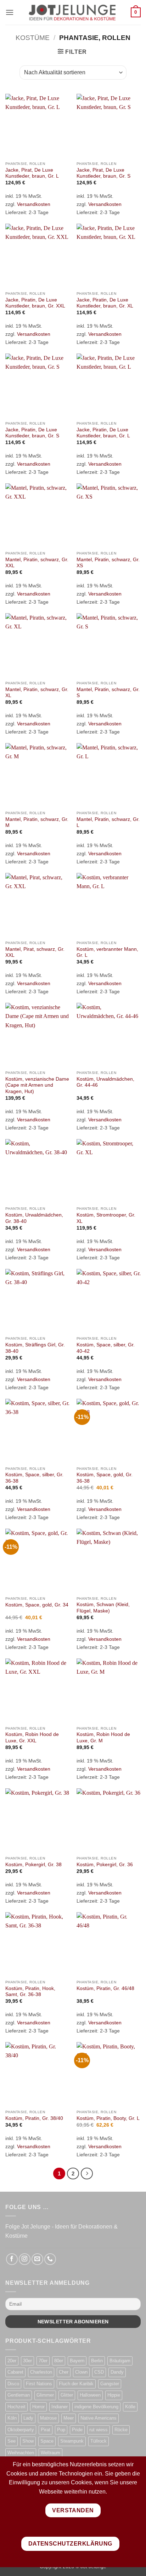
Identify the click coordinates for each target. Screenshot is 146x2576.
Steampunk (72, 2441)
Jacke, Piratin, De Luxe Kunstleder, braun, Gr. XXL (35, 303)
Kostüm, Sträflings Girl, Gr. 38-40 (35, 1348)
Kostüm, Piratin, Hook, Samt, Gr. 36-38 (30, 1992)
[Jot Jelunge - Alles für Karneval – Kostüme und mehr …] (72, 12)
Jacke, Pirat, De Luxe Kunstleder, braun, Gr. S (103, 173)
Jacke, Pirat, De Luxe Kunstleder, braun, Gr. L (32, 173)
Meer (69, 2418)
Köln (12, 2418)
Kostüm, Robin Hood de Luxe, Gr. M (103, 1738)
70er (43, 2361)
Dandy (117, 2372)
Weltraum (50, 2453)
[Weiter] (87, 2174)
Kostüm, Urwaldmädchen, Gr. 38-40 (34, 1218)
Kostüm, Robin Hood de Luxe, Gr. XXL (32, 1738)
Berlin (97, 2361)
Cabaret (15, 2372)
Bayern (77, 2361)
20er (12, 2361)
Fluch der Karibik (76, 2384)
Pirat (46, 2430)
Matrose (48, 2418)
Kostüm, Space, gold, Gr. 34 (37, 1605)
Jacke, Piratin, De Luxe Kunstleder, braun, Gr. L (103, 433)
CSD (99, 2372)
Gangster (110, 2384)
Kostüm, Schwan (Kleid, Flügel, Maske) (103, 1608)
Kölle (130, 2407)
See (12, 2441)
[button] (10, 12)
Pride (77, 2430)
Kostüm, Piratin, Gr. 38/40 (34, 2118)
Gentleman (19, 2395)
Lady (28, 2418)
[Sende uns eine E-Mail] (37, 2259)
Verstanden (73, 2510)
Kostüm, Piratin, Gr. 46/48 (105, 1988)
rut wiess (99, 2430)
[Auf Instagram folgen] (25, 2259)
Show (28, 2441)
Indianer (60, 2407)
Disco (13, 2384)
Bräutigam (120, 2361)
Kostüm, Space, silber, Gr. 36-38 (34, 1478)
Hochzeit (16, 2407)
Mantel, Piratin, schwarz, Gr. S (108, 693)
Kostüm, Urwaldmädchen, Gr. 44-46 (105, 1082)
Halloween (90, 2395)
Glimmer (45, 2395)
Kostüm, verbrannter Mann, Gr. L (107, 952)
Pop (61, 2430)
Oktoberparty (21, 2430)
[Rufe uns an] (50, 2259)
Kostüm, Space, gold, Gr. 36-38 (105, 1478)
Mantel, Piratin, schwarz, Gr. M (37, 823)
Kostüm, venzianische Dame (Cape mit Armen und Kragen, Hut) (37, 1085)
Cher (64, 2372)
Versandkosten (34, 204)
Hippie (114, 2395)
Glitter (67, 2395)
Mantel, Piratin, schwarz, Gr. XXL (37, 563)
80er (59, 2361)
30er (27, 2361)
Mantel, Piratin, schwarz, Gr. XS (108, 563)
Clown (81, 2372)
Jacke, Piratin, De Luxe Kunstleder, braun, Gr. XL (105, 303)
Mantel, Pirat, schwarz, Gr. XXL (35, 952)
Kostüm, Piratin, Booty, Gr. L (108, 2118)
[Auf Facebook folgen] (12, 2259)
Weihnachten (21, 2453)
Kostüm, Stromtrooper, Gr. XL (106, 1218)
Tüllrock (99, 2441)
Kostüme (33, 38)
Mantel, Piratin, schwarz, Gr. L (108, 823)
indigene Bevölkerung (96, 2407)
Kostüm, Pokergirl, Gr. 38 (33, 1865)
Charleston (41, 2372)
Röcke (121, 2430)
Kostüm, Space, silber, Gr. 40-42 (106, 1348)
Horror (38, 2407)
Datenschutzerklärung (70, 2544)
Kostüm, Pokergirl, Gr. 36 (105, 1865)
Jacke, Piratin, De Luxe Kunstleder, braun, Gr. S (32, 433)
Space (47, 2441)
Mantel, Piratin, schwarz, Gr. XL (37, 693)
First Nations (39, 2384)
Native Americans (99, 2418)
